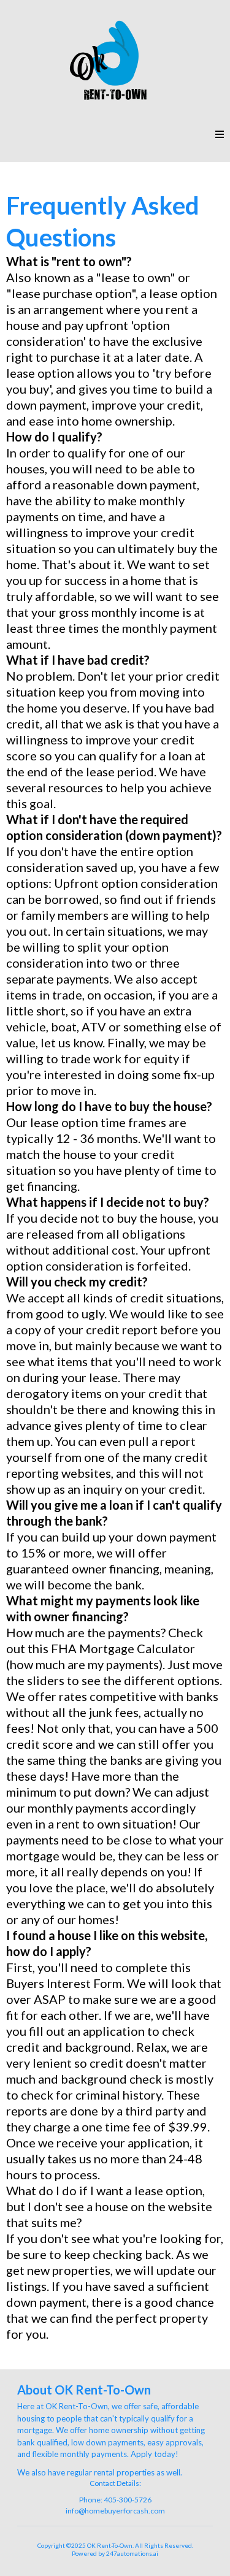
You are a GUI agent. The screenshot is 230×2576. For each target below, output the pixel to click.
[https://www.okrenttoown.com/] (115, 61)
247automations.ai (132, 2553)
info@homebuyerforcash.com (115, 2511)
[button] (220, 135)
